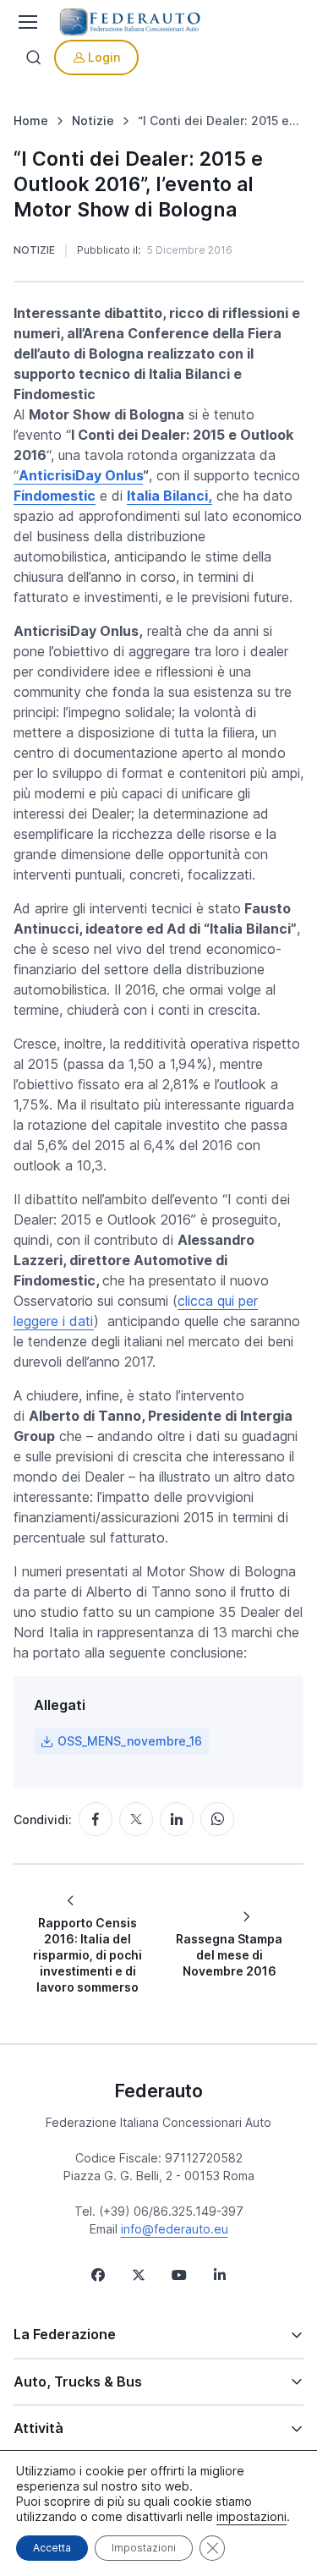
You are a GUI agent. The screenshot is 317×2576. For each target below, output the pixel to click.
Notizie (34, 250)
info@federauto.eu (175, 2229)
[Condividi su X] (136, 1819)
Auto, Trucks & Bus (78, 2381)
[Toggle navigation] (26, 22)
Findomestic (55, 496)
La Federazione (65, 2334)
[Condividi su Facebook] (96, 1819)
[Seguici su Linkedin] (220, 2275)
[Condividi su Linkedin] (177, 1819)
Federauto (158, 2091)
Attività (38, 2428)
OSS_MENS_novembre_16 (130, 1741)
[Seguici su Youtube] (179, 2275)
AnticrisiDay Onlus (81, 475)
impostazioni (251, 2516)
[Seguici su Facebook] (98, 2275)
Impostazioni (144, 2548)
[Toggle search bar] (34, 58)
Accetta (52, 2548)
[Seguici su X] (139, 2275)
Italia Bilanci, (169, 496)
